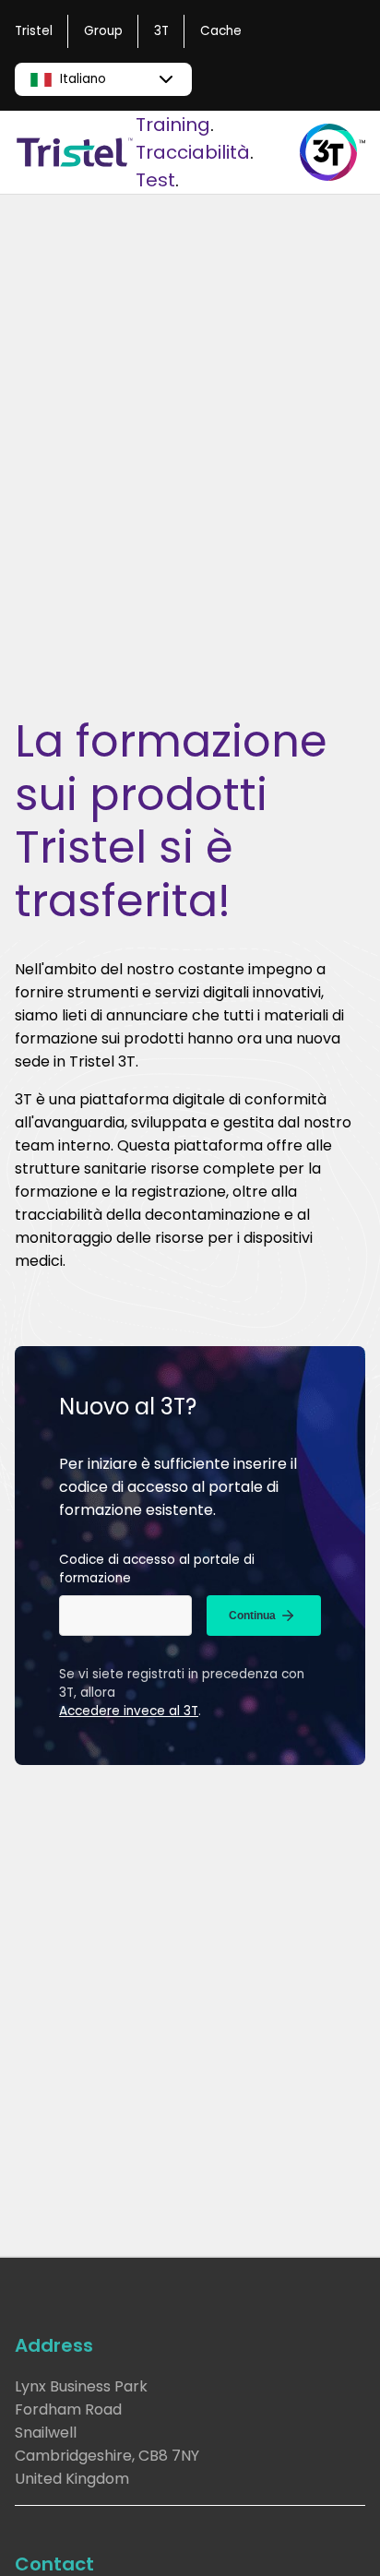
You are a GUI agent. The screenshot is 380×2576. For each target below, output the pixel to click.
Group (103, 31)
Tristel (34, 31)
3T (161, 31)
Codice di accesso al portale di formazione (157, 1569)
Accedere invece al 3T (129, 1711)
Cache (221, 31)
